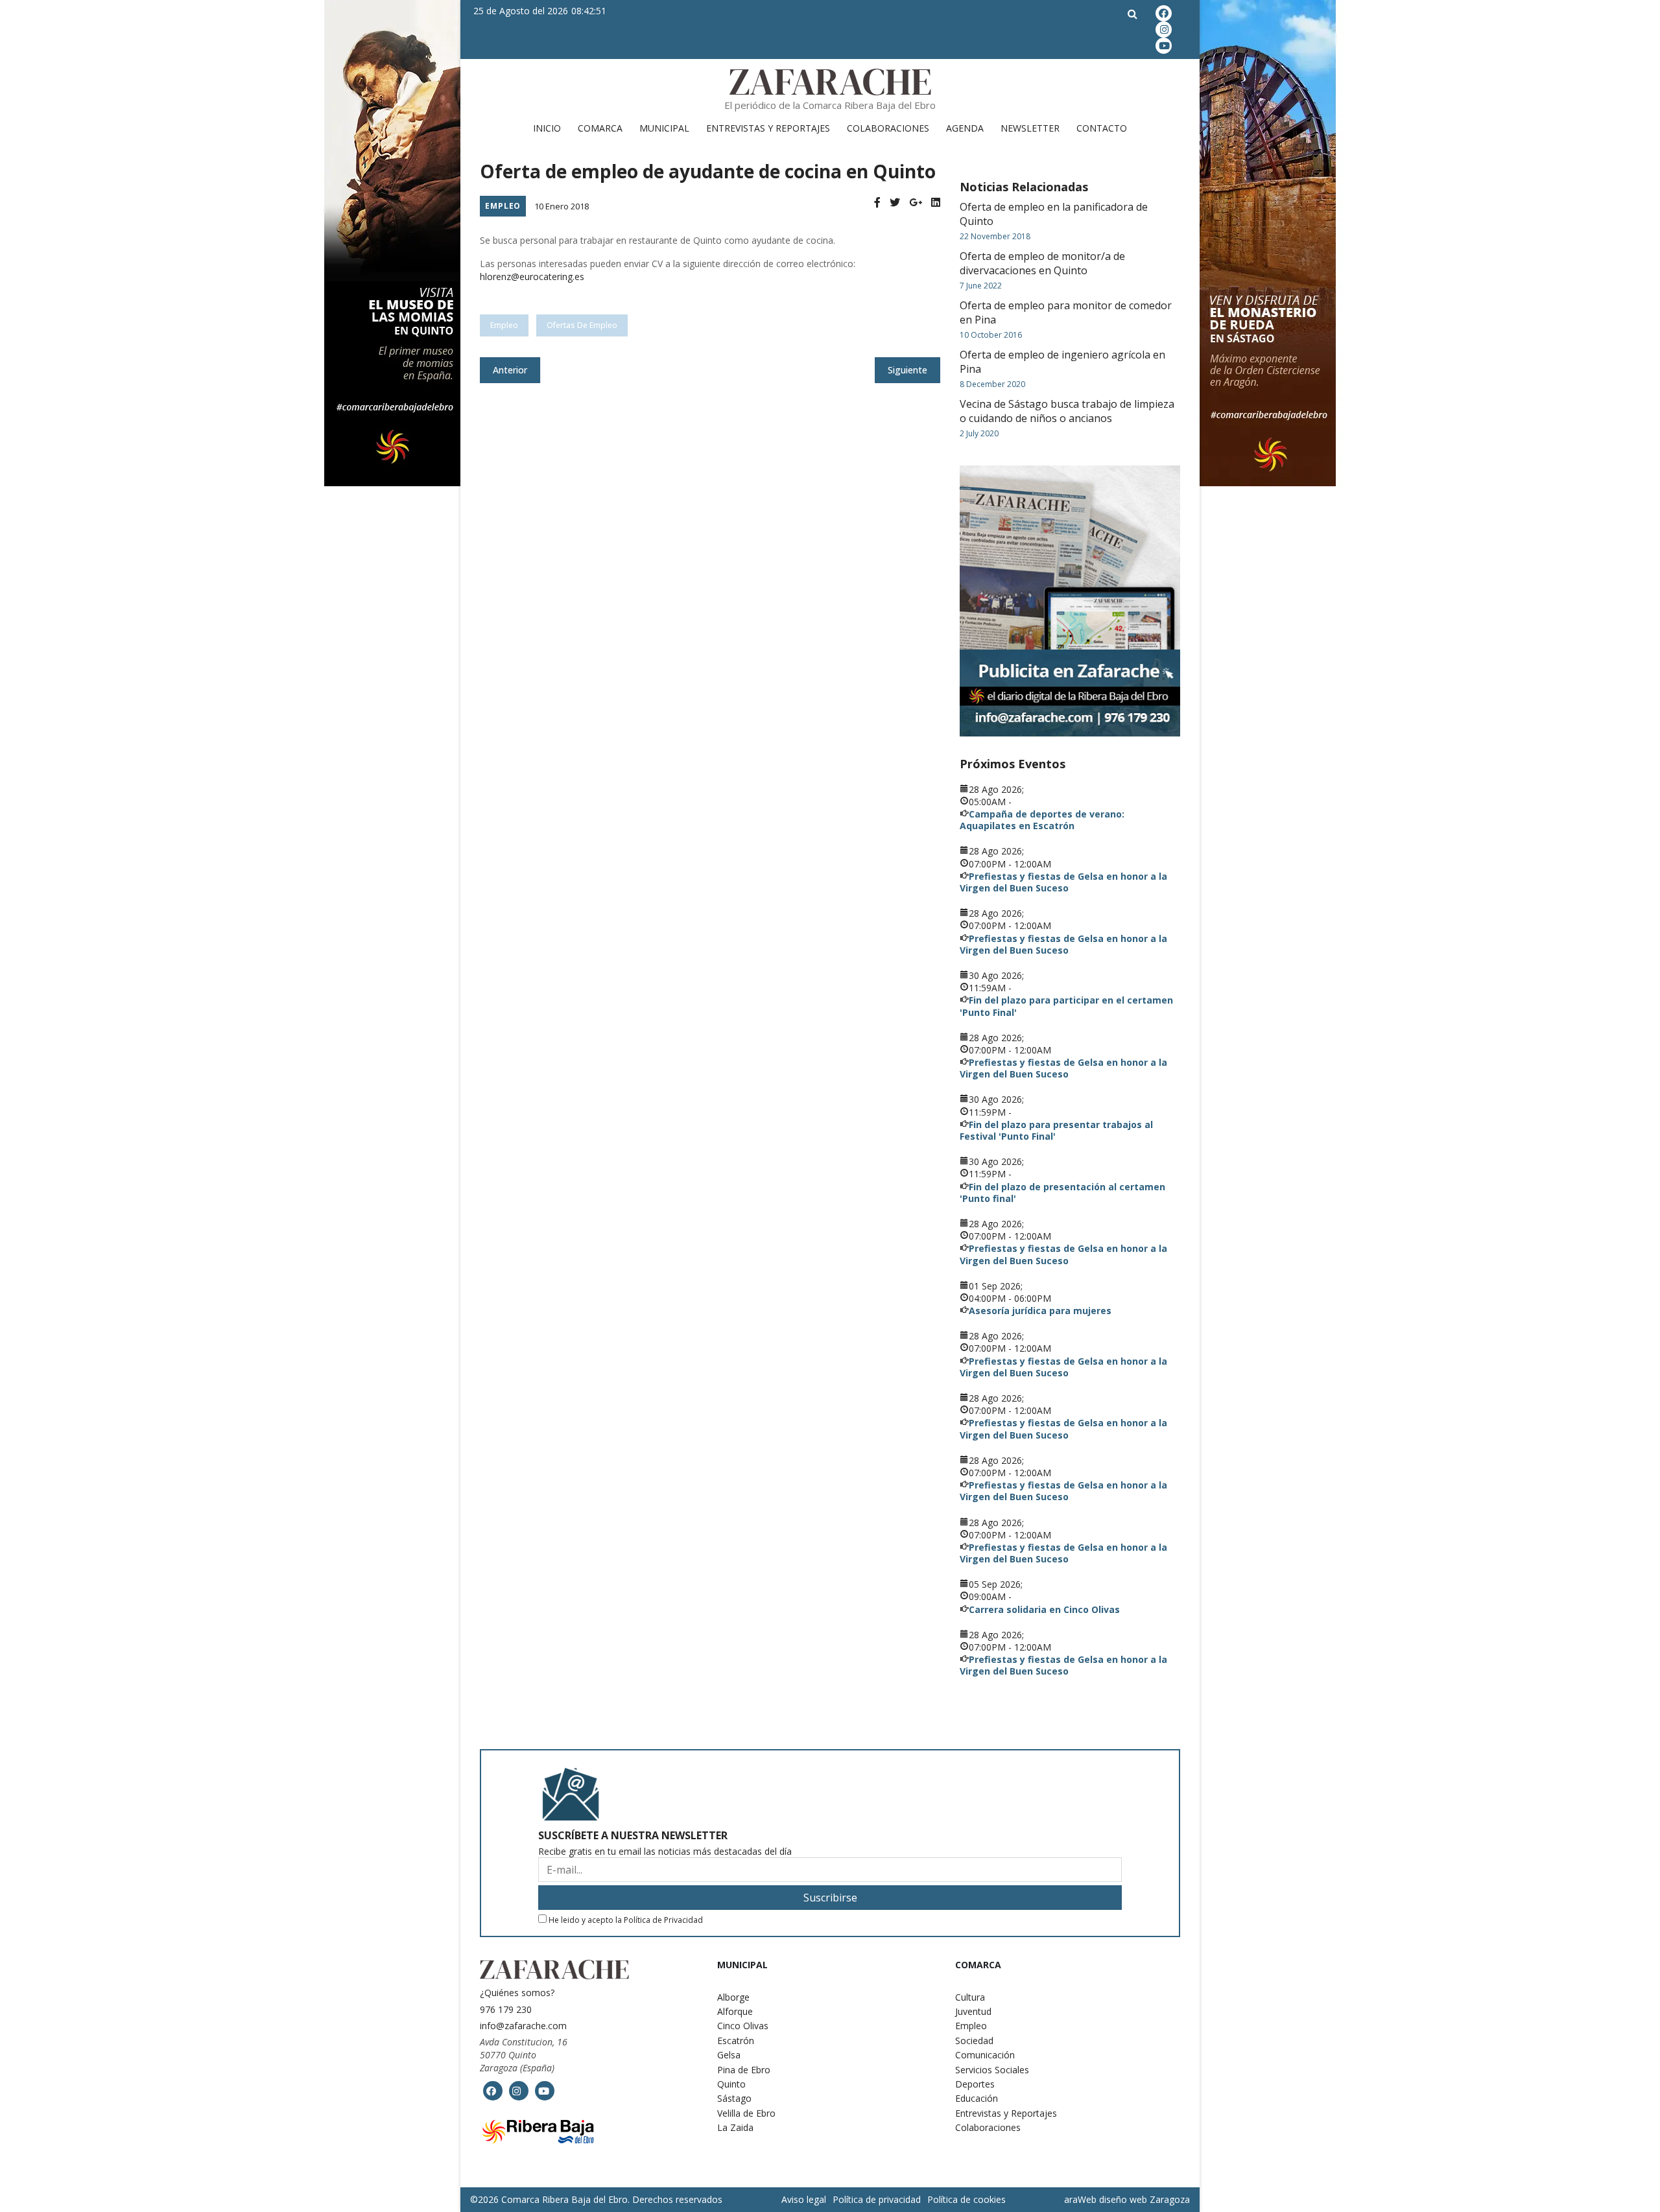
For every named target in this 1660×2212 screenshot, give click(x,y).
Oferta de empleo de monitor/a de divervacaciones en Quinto (1042, 263)
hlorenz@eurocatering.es (532, 276)
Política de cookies (966, 2199)
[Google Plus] (916, 203)
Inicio (547, 128)
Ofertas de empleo (582, 325)
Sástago (734, 2098)
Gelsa (729, 2055)
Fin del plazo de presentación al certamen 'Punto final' (1062, 1193)
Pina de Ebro (744, 2070)
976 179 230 (506, 2009)
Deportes (975, 2084)
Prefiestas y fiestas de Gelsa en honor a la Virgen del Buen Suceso (1063, 882)
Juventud (973, 2011)
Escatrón (736, 2041)
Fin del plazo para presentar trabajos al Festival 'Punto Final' (1056, 1130)
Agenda (965, 128)
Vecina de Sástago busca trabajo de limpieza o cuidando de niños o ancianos (1067, 411)
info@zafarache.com (523, 2026)
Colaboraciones (888, 128)
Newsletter (1030, 128)
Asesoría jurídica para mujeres (1040, 1311)
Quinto (731, 2084)
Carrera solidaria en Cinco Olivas (1044, 1609)
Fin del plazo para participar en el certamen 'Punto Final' (1066, 1006)
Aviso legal (804, 2199)
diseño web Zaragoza (1144, 2199)
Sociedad (974, 2041)
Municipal (664, 128)
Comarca (600, 128)
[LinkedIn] (936, 203)
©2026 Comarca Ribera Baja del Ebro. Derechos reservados (596, 2200)
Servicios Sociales (992, 2070)
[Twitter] (895, 203)
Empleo (503, 206)
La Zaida (735, 2127)
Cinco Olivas (743, 2026)
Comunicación (985, 2055)
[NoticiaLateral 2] (1070, 601)
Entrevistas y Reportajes (768, 128)
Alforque (735, 2011)
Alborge (733, 1997)
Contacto (1102, 128)
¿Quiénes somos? (517, 1993)
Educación (977, 2098)
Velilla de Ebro (746, 2113)
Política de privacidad (877, 2199)
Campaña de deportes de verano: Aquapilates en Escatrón (1042, 820)
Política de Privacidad (663, 1920)
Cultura (970, 1997)
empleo (504, 325)
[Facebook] (877, 203)
